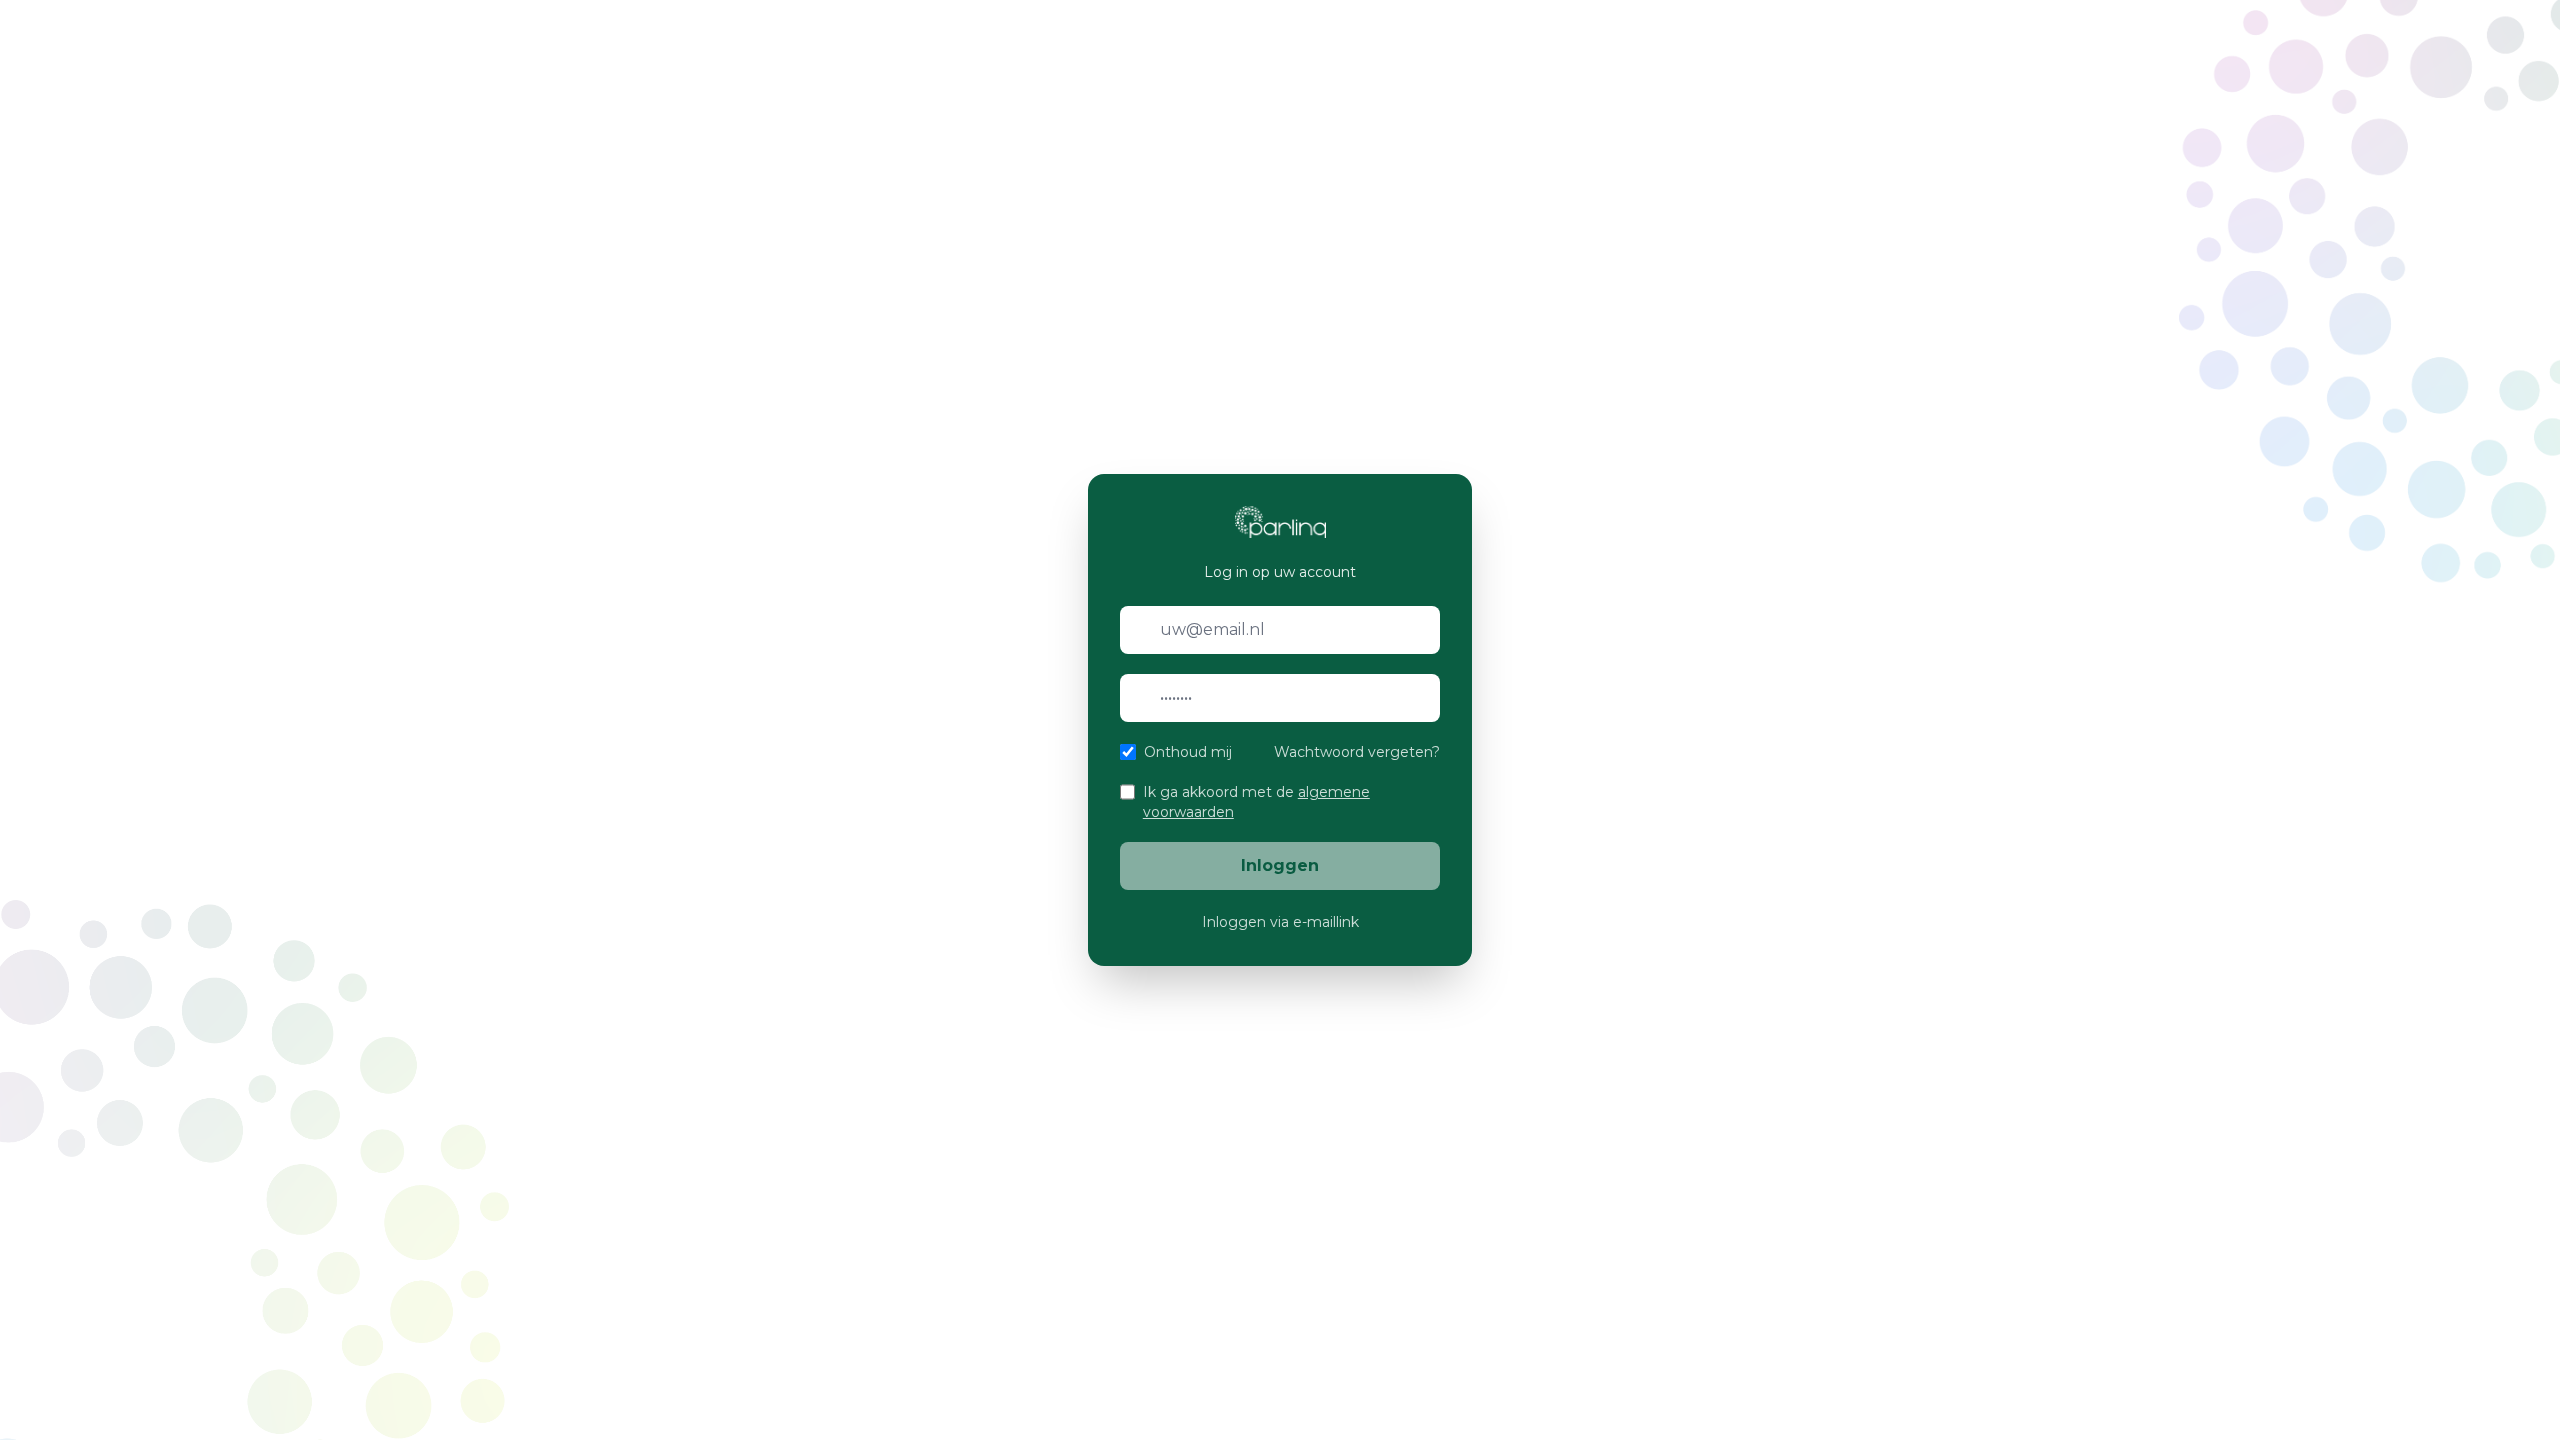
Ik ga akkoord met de (1256, 802)
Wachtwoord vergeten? (1357, 752)
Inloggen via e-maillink (1280, 922)
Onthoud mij (1188, 752)
